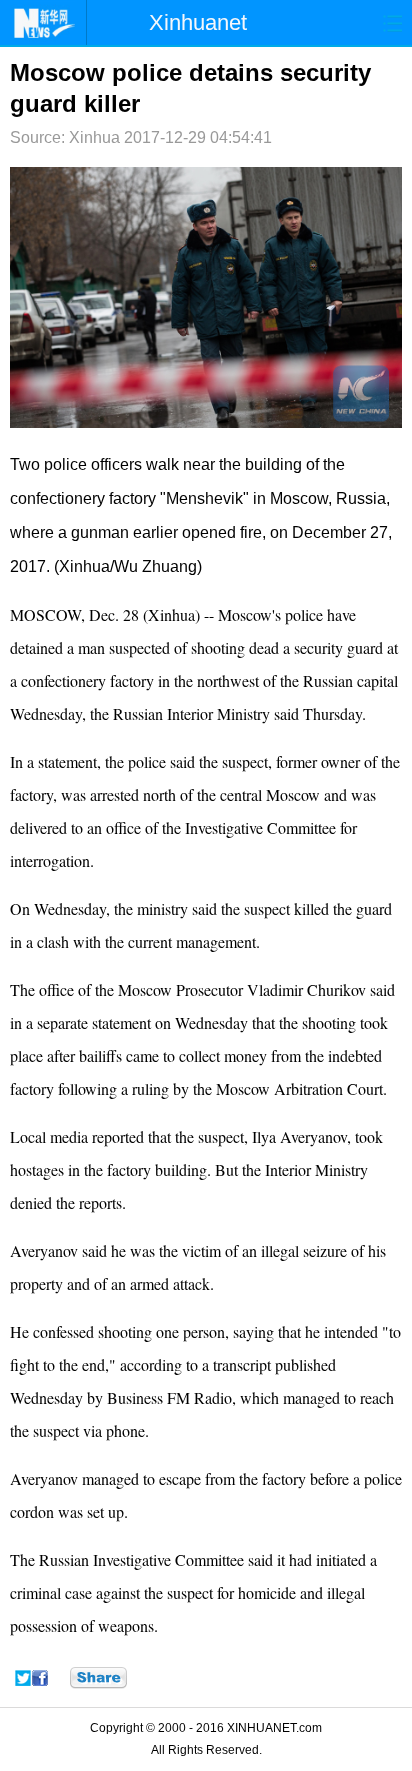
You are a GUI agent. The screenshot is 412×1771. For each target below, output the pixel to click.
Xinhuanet (198, 22)
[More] (98, 1678)
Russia (361, 498)
